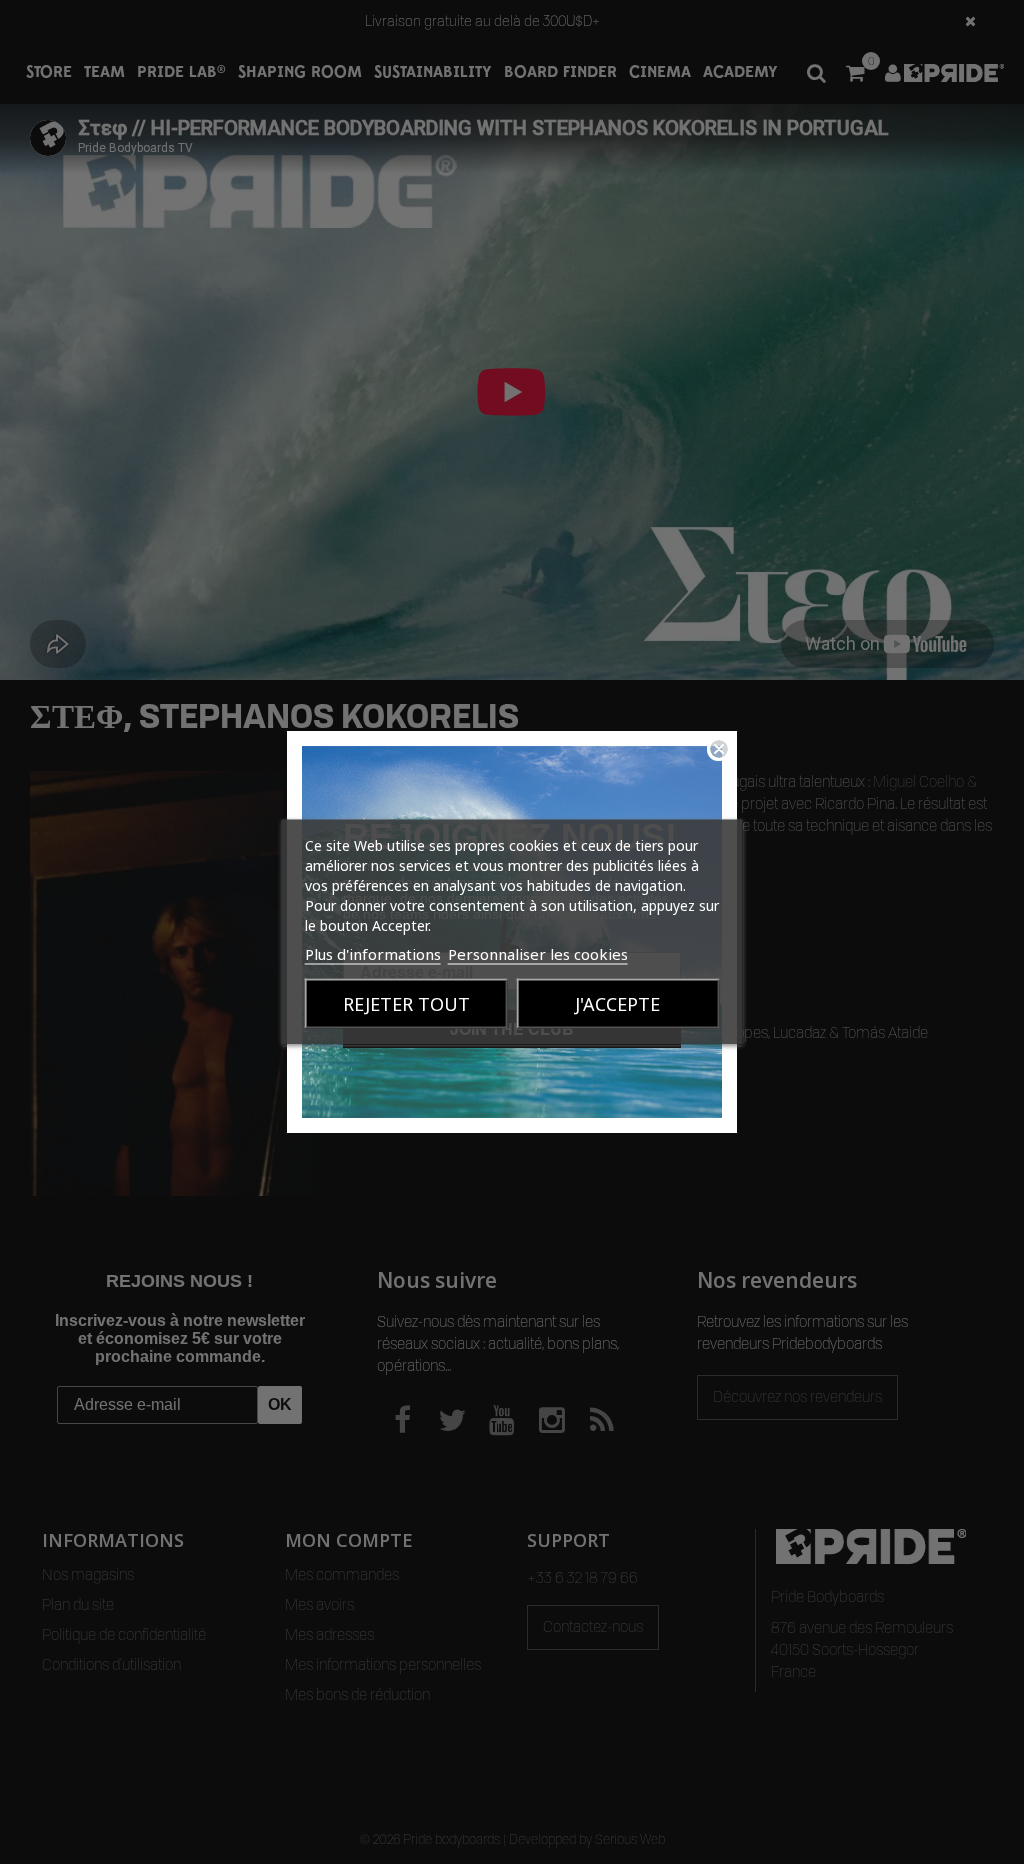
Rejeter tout (406, 1004)
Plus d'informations (373, 954)
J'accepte (617, 1004)
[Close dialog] (719, 749)
